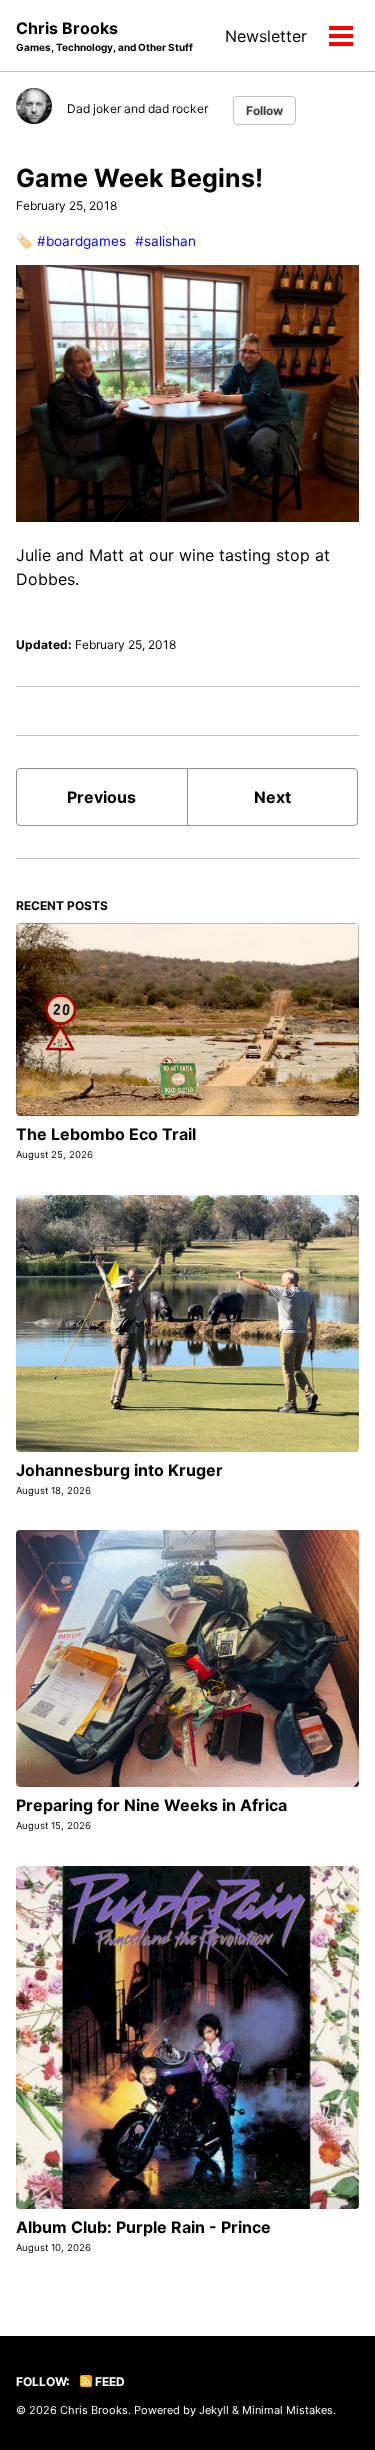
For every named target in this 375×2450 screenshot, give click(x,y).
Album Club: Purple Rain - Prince (143, 2227)
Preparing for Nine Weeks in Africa (151, 1805)
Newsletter (266, 36)
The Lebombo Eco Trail (106, 1134)
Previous (101, 797)
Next (272, 797)
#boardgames (81, 241)
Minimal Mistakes (287, 2410)
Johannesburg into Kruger (119, 1470)
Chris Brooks (104, 35)
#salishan (165, 241)
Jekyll (214, 2410)
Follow (264, 110)
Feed (108, 2381)
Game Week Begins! (139, 178)
